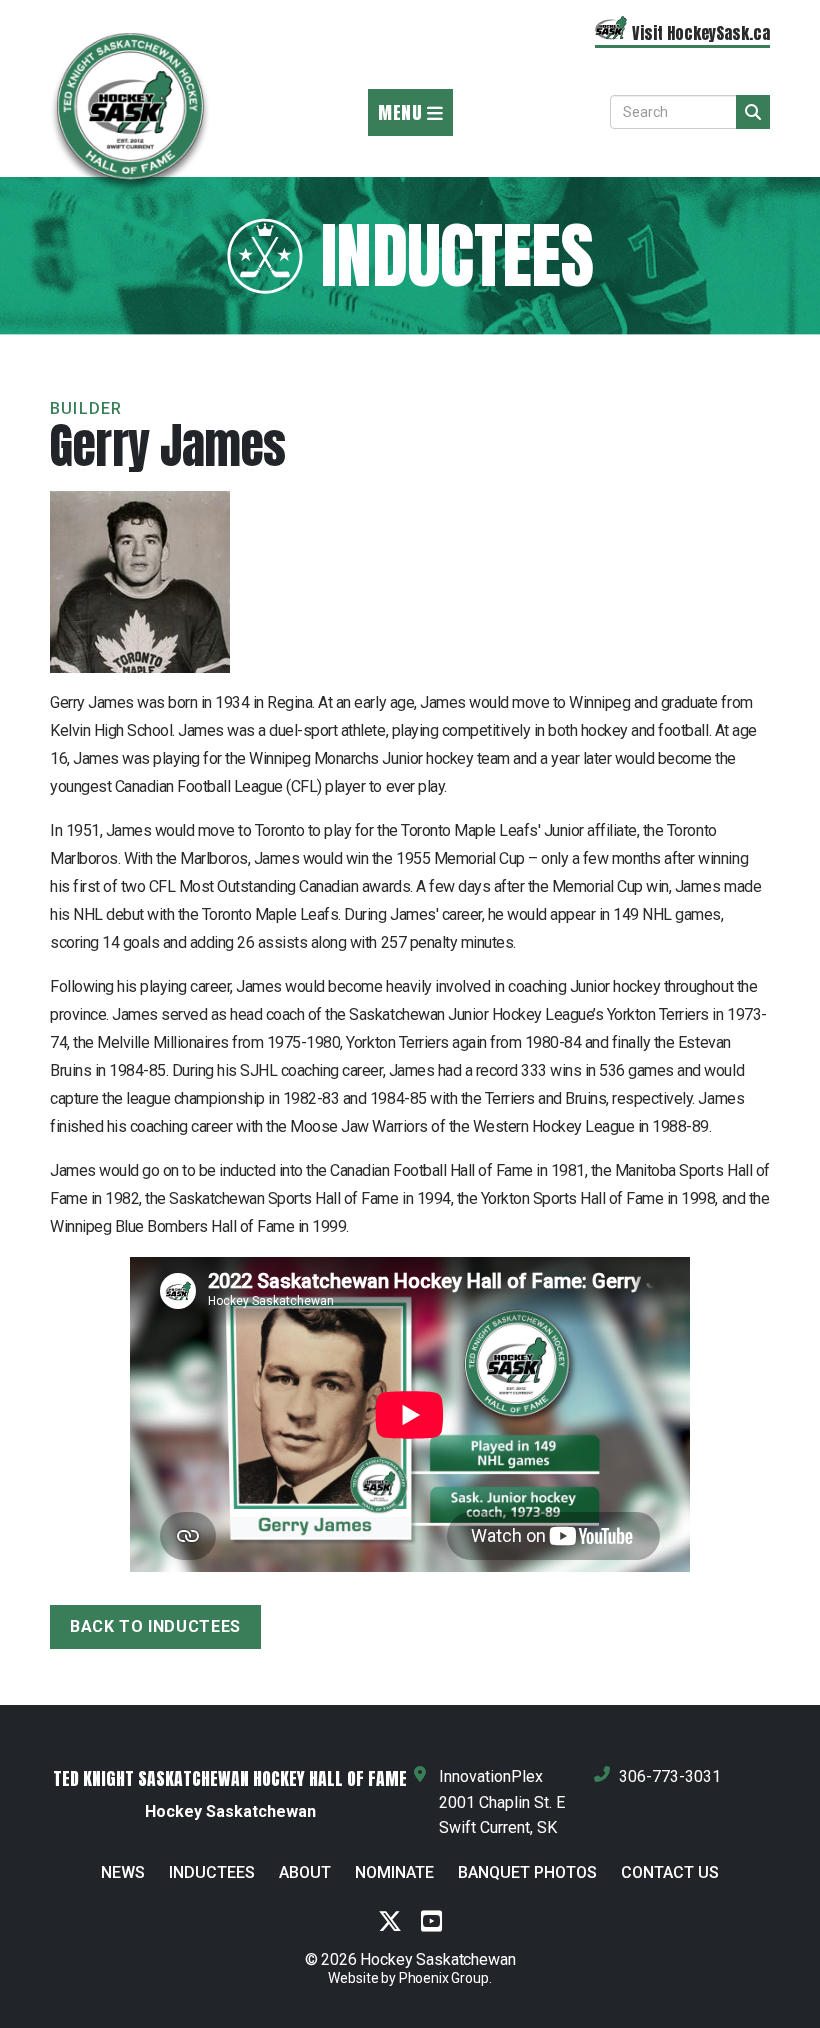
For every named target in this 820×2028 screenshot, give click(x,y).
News (123, 1872)
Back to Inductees (155, 1626)
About (305, 1872)
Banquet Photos (527, 1872)
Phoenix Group (444, 1978)
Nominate (394, 1872)
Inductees (212, 1872)
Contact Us (670, 1872)
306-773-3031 (670, 1776)
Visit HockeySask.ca (701, 33)
